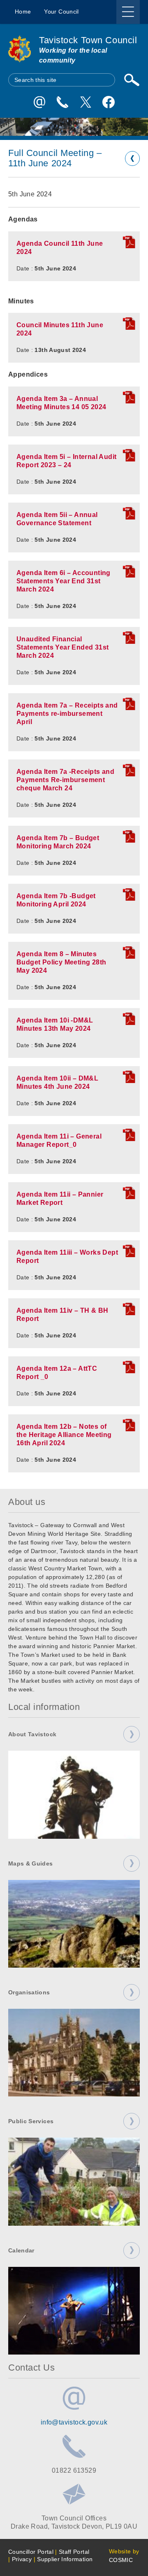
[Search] (132, 80)
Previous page (132, 158)
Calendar (21, 2250)
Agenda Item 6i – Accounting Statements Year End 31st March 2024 (64, 581)
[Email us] (39, 102)
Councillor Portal (31, 2552)
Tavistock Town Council (88, 40)
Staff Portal (74, 2552)
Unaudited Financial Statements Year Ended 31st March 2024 (62, 647)
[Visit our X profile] (86, 102)
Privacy (22, 2559)
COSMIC (121, 2560)
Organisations (29, 1992)
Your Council (61, 12)
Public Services (31, 2121)
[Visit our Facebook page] (109, 102)
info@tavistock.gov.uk (74, 2422)
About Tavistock (32, 1734)
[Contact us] (62, 102)
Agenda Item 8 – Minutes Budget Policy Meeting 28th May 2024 (61, 962)
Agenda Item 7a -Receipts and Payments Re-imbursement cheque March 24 (65, 780)
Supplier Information (65, 2559)
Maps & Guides (31, 1863)
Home (23, 12)
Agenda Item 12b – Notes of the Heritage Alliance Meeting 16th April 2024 (64, 1435)
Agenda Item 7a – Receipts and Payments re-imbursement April (67, 714)
